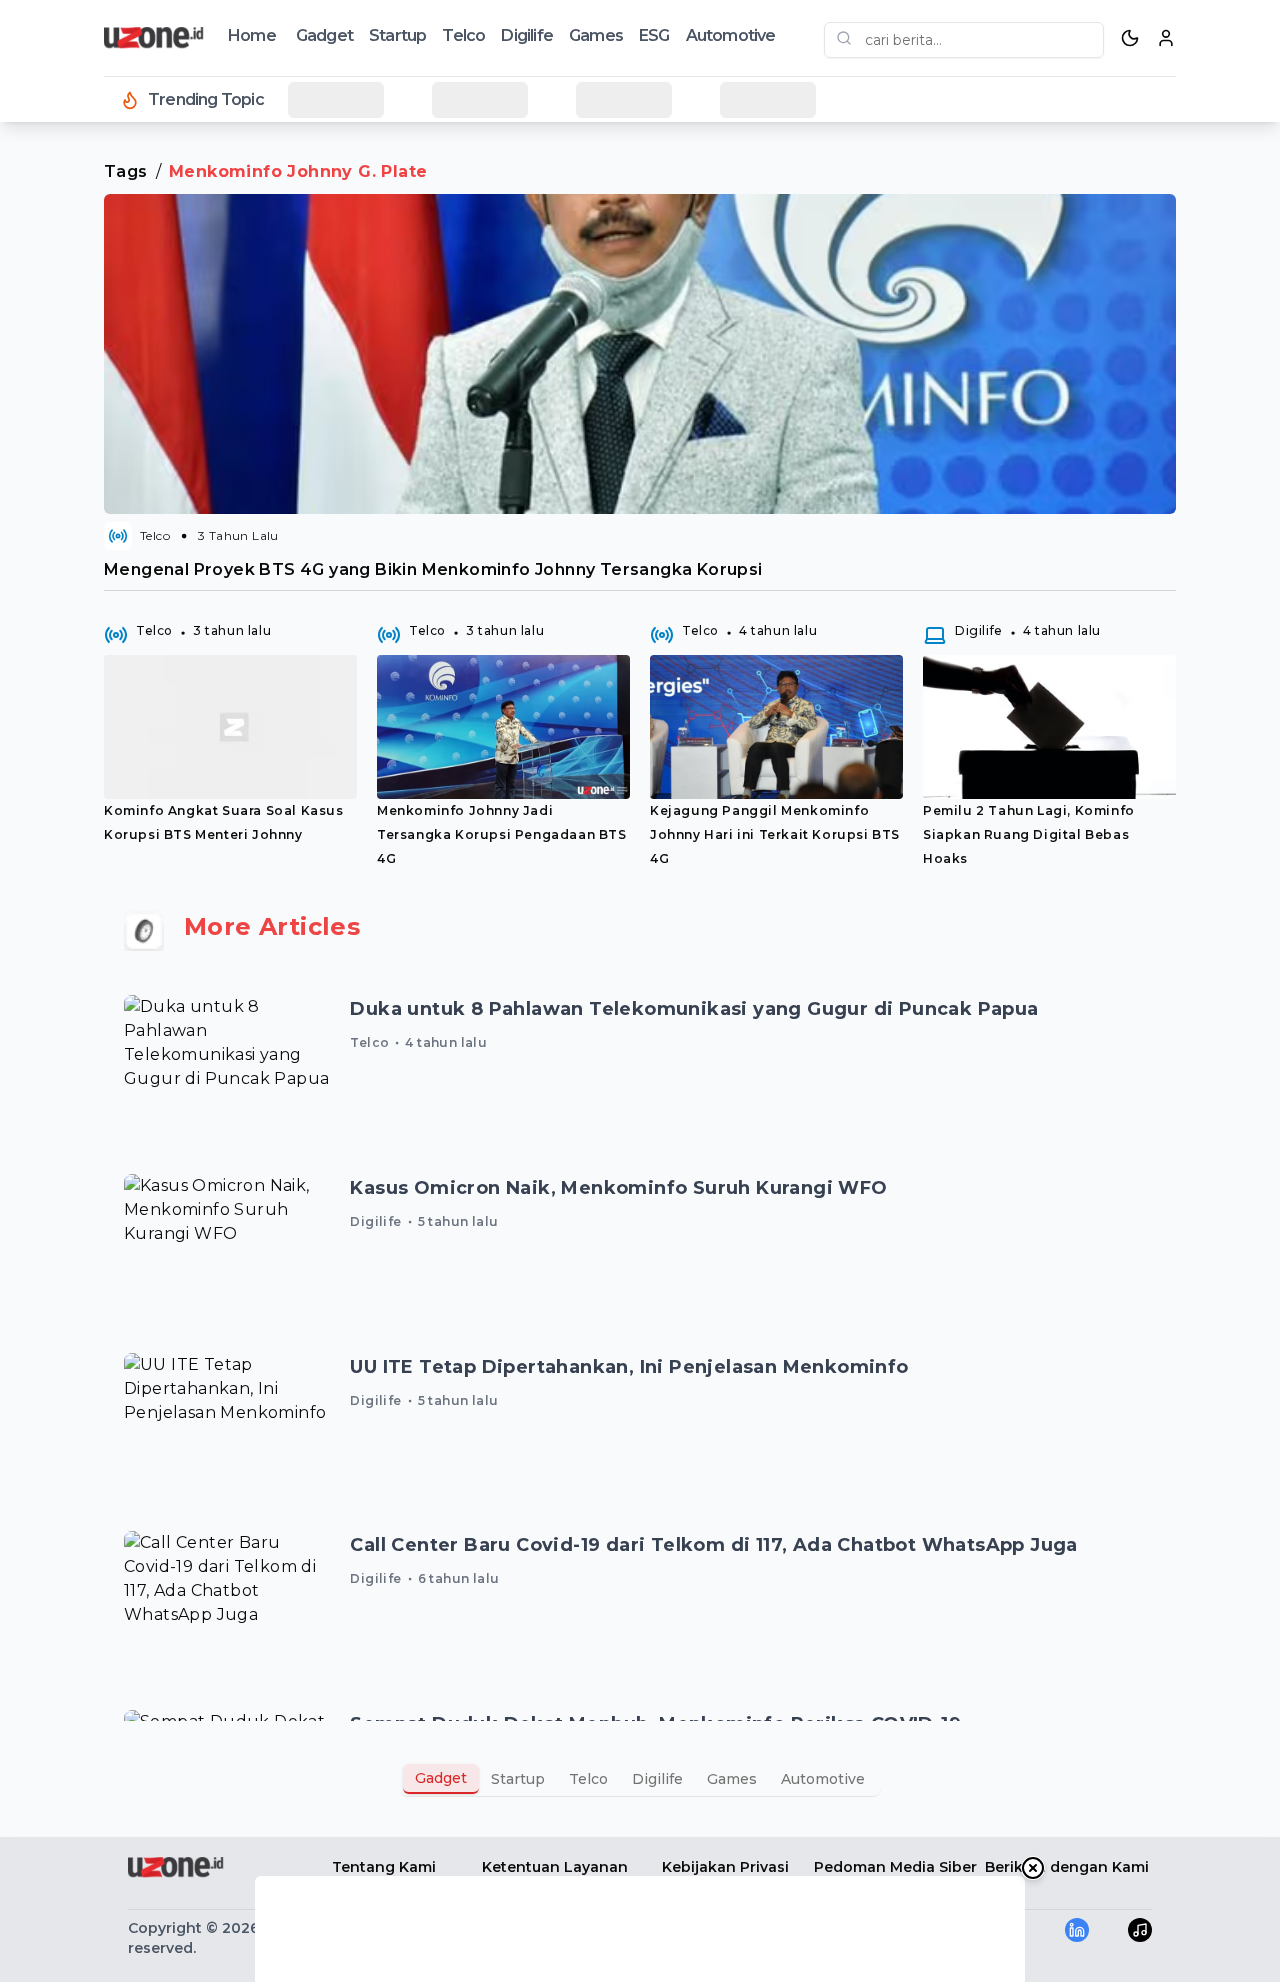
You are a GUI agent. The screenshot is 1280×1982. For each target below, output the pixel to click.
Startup (397, 35)
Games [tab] (732, 1779)
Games (596, 35)
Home (252, 35)
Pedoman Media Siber (895, 1867)
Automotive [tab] (823, 1779)
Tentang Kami (384, 1867)
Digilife (527, 35)
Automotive (731, 35)
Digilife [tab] (657, 1779)
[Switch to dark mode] (1130, 38)
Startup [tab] (518, 1779)
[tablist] (640, 1779)
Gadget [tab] (441, 1778)
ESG (654, 35)
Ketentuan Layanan (555, 1867)
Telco (463, 35)
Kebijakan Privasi (725, 1867)
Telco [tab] (588, 1779)
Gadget (324, 35)
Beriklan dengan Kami (1067, 1867)
